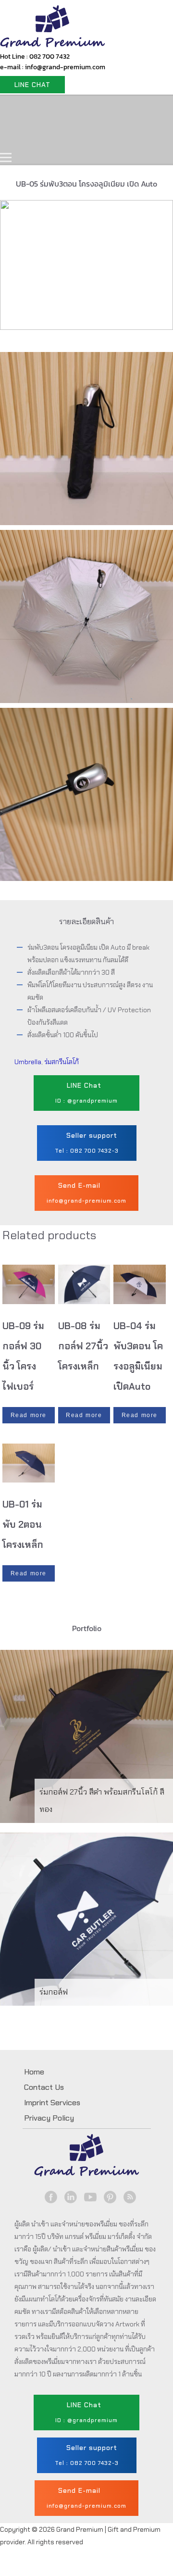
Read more (29, 1415)
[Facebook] (51, 2197)
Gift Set (129, 109)
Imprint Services (52, 2103)
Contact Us (89, 137)
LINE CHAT (32, 85)
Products (74, 109)
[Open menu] (6, 157)
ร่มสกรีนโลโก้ (62, 1062)
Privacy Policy (49, 2118)
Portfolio (28, 137)
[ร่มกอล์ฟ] (86, 1919)
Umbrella (28, 1062)
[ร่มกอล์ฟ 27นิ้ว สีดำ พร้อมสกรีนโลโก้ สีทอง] (86, 1736)
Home (23, 109)
